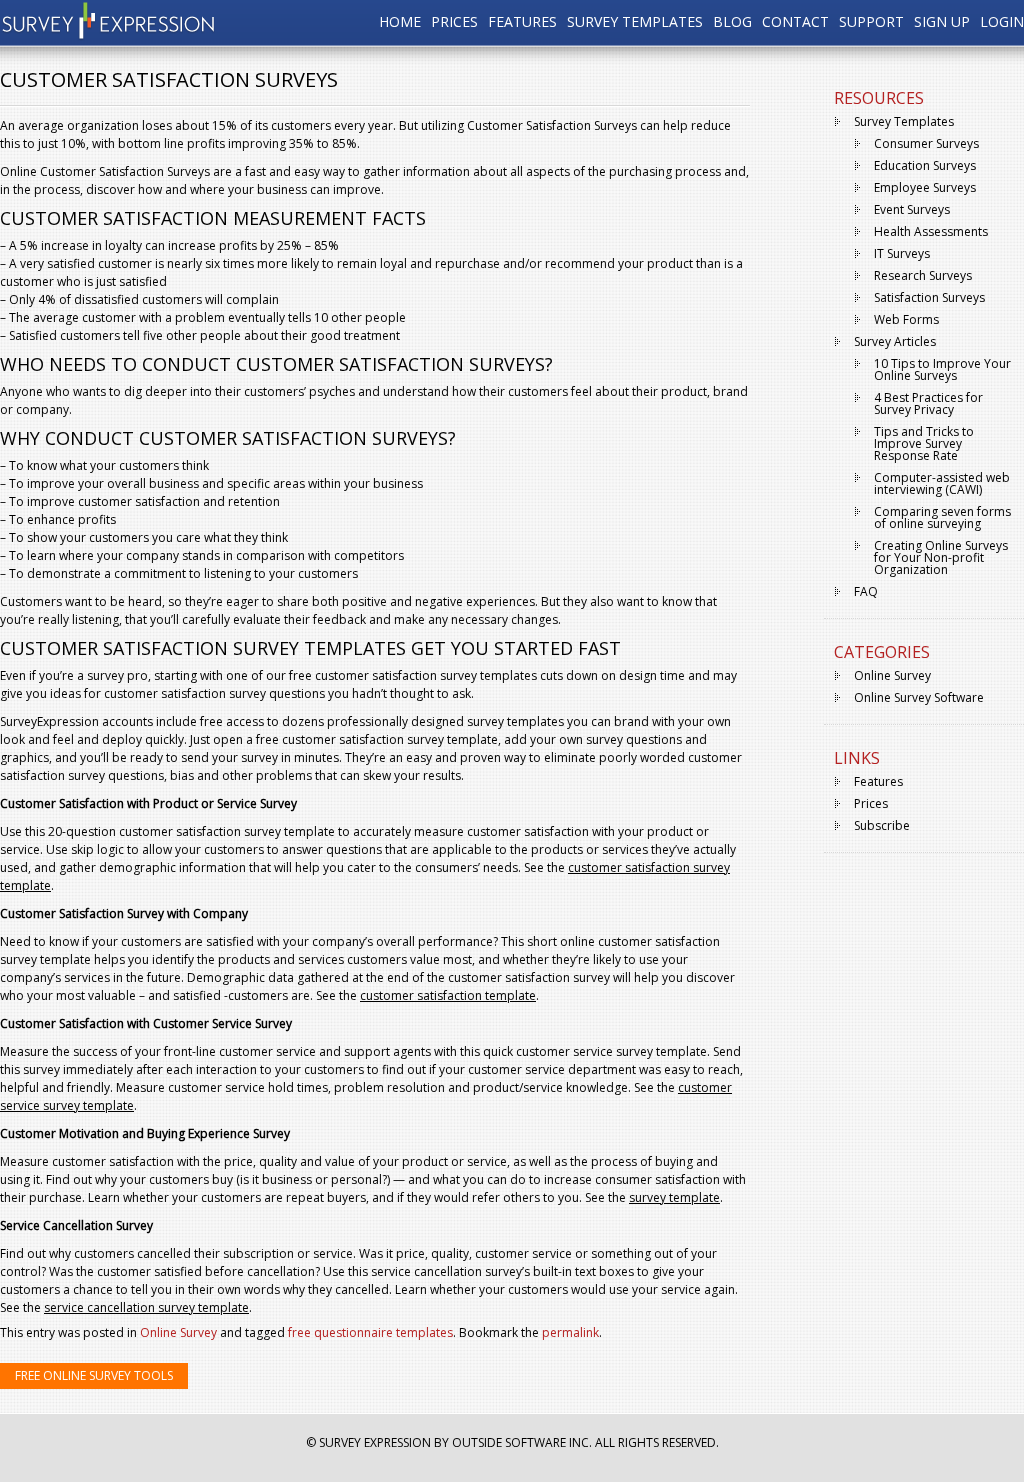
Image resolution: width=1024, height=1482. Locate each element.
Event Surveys (912, 209)
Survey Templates (635, 23)
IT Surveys (902, 253)
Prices (454, 23)
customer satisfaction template (448, 995)
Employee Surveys (925, 187)
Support (871, 23)
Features (522, 23)
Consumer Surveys (926, 143)
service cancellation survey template (146, 1307)
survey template (674, 1197)
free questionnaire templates (370, 1332)
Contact (795, 23)
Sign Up (942, 23)
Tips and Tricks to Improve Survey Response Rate (924, 443)
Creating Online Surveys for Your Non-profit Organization (941, 557)
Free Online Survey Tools (94, 1375)
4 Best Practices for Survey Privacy (928, 403)
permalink (570, 1332)
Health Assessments (931, 231)
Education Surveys (925, 165)
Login (1002, 23)
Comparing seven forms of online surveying (942, 517)
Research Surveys (923, 275)
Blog (732, 23)
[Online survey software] (108, 34)
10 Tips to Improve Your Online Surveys (942, 369)
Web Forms (906, 319)
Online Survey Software (919, 697)
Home (400, 23)
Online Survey (178, 1332)
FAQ (866, 591)
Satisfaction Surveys (929, 297)
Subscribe (882, 825)
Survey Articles (895, 341)
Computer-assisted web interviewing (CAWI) (942, 483)
